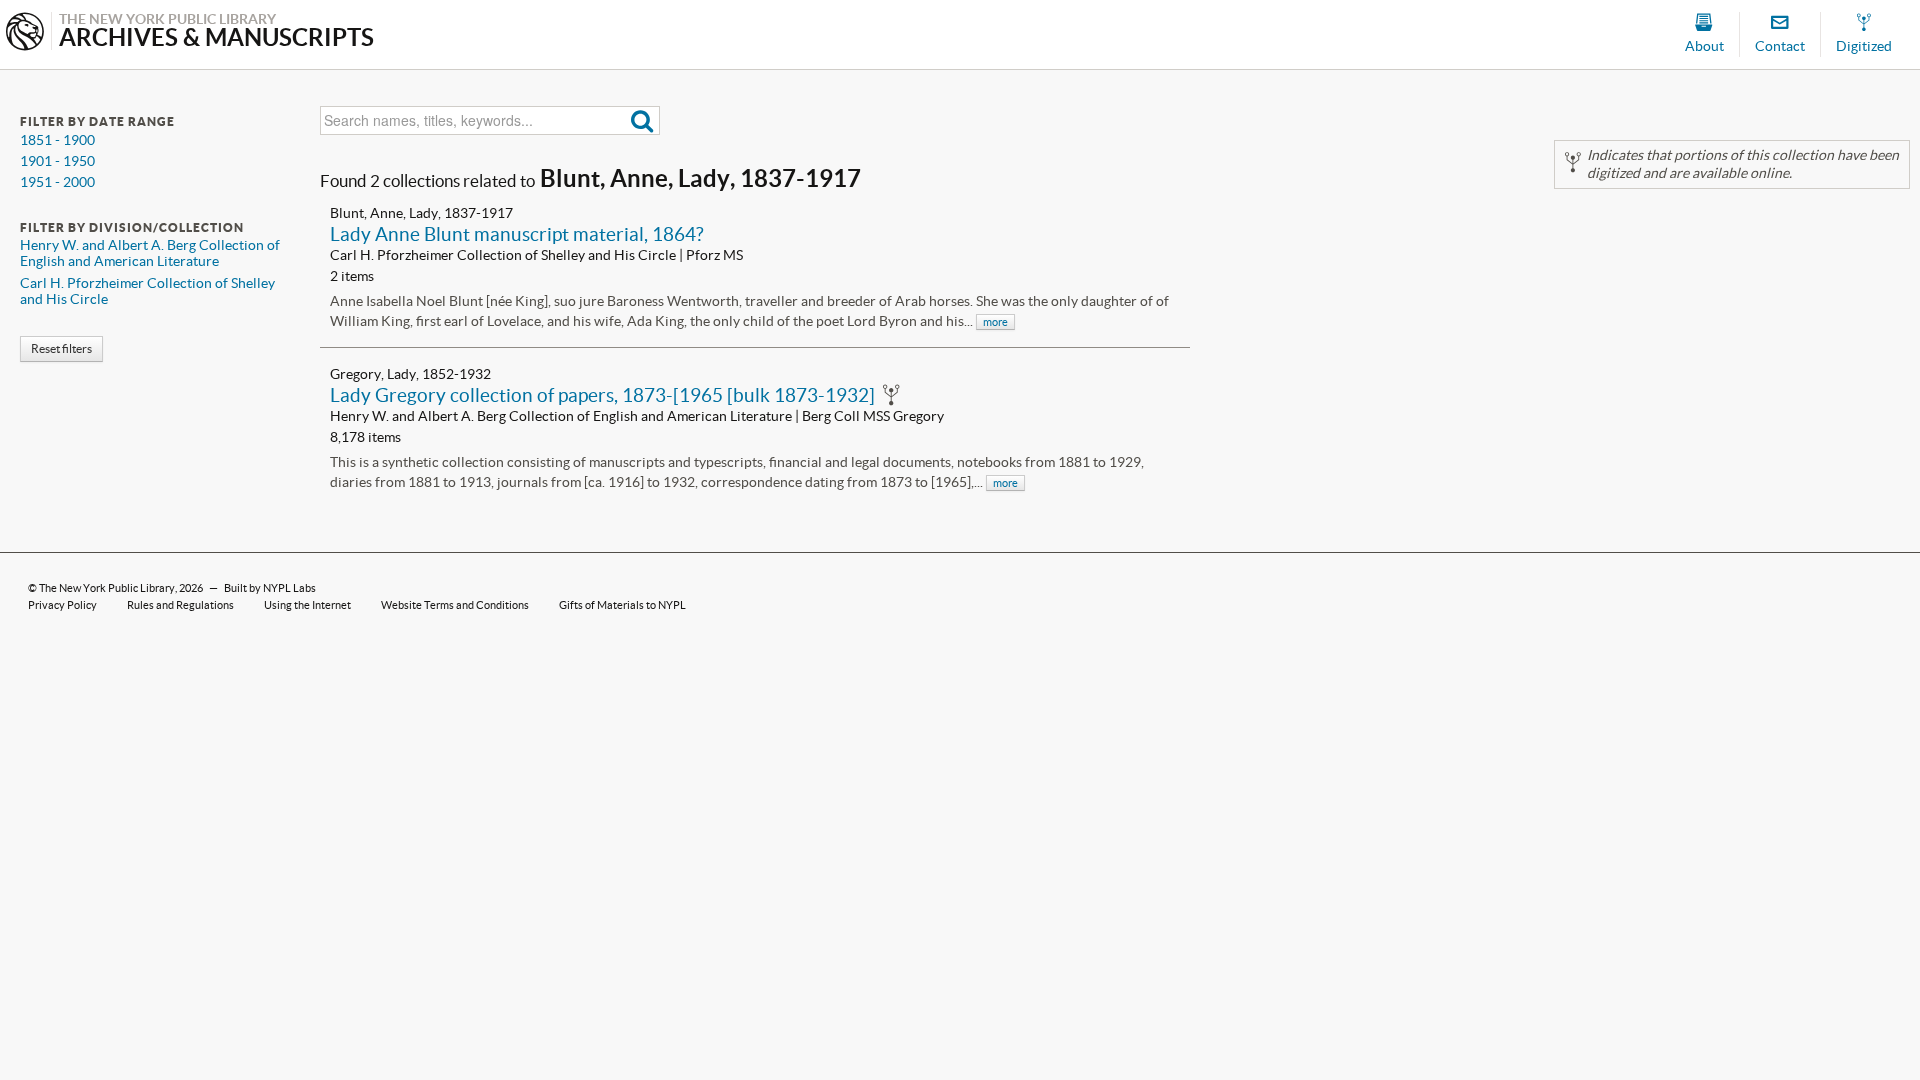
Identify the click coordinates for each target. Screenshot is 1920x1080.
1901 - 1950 (57, 161)
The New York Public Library (107, 588)
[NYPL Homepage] (25, 33)
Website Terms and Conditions (455, 605)
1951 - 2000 (57, 182)
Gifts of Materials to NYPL (622, 605)
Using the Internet (307, 605)
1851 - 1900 (57, 140)
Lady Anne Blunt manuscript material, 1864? (517, 234)
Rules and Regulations (180, 605)
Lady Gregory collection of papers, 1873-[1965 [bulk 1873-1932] (602, 395)
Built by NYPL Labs (270, 588)
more (995, 322)
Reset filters (61, 348)
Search (642, 120)
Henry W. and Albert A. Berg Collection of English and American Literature (150, 253)
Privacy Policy (62, 605)
